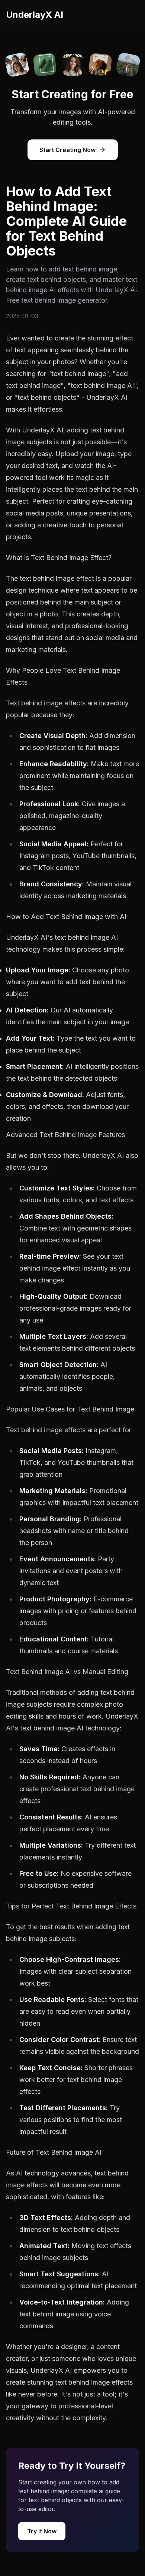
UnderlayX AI (35, 15)
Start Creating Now (67, 150)
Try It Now (42, 2531)
